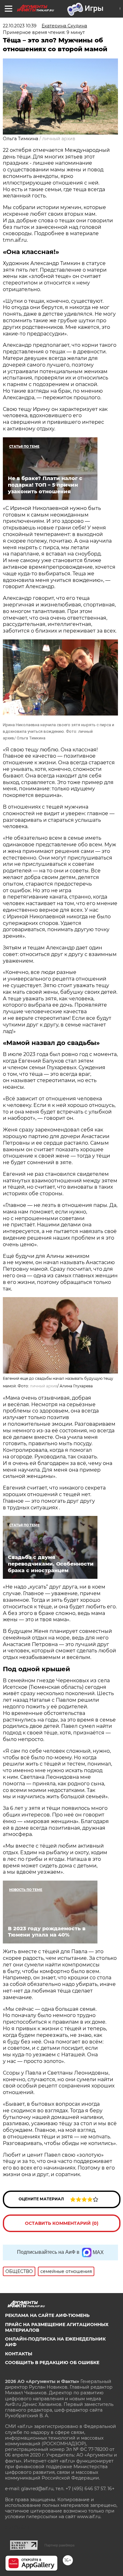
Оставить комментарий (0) (62, 2223)
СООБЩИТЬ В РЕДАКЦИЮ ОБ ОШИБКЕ (52, 2363)
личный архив (44, 1386)
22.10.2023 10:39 (20, 26)
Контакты (19, 2354)
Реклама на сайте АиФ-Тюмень (47, 2315)
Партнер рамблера (59, 2545)
